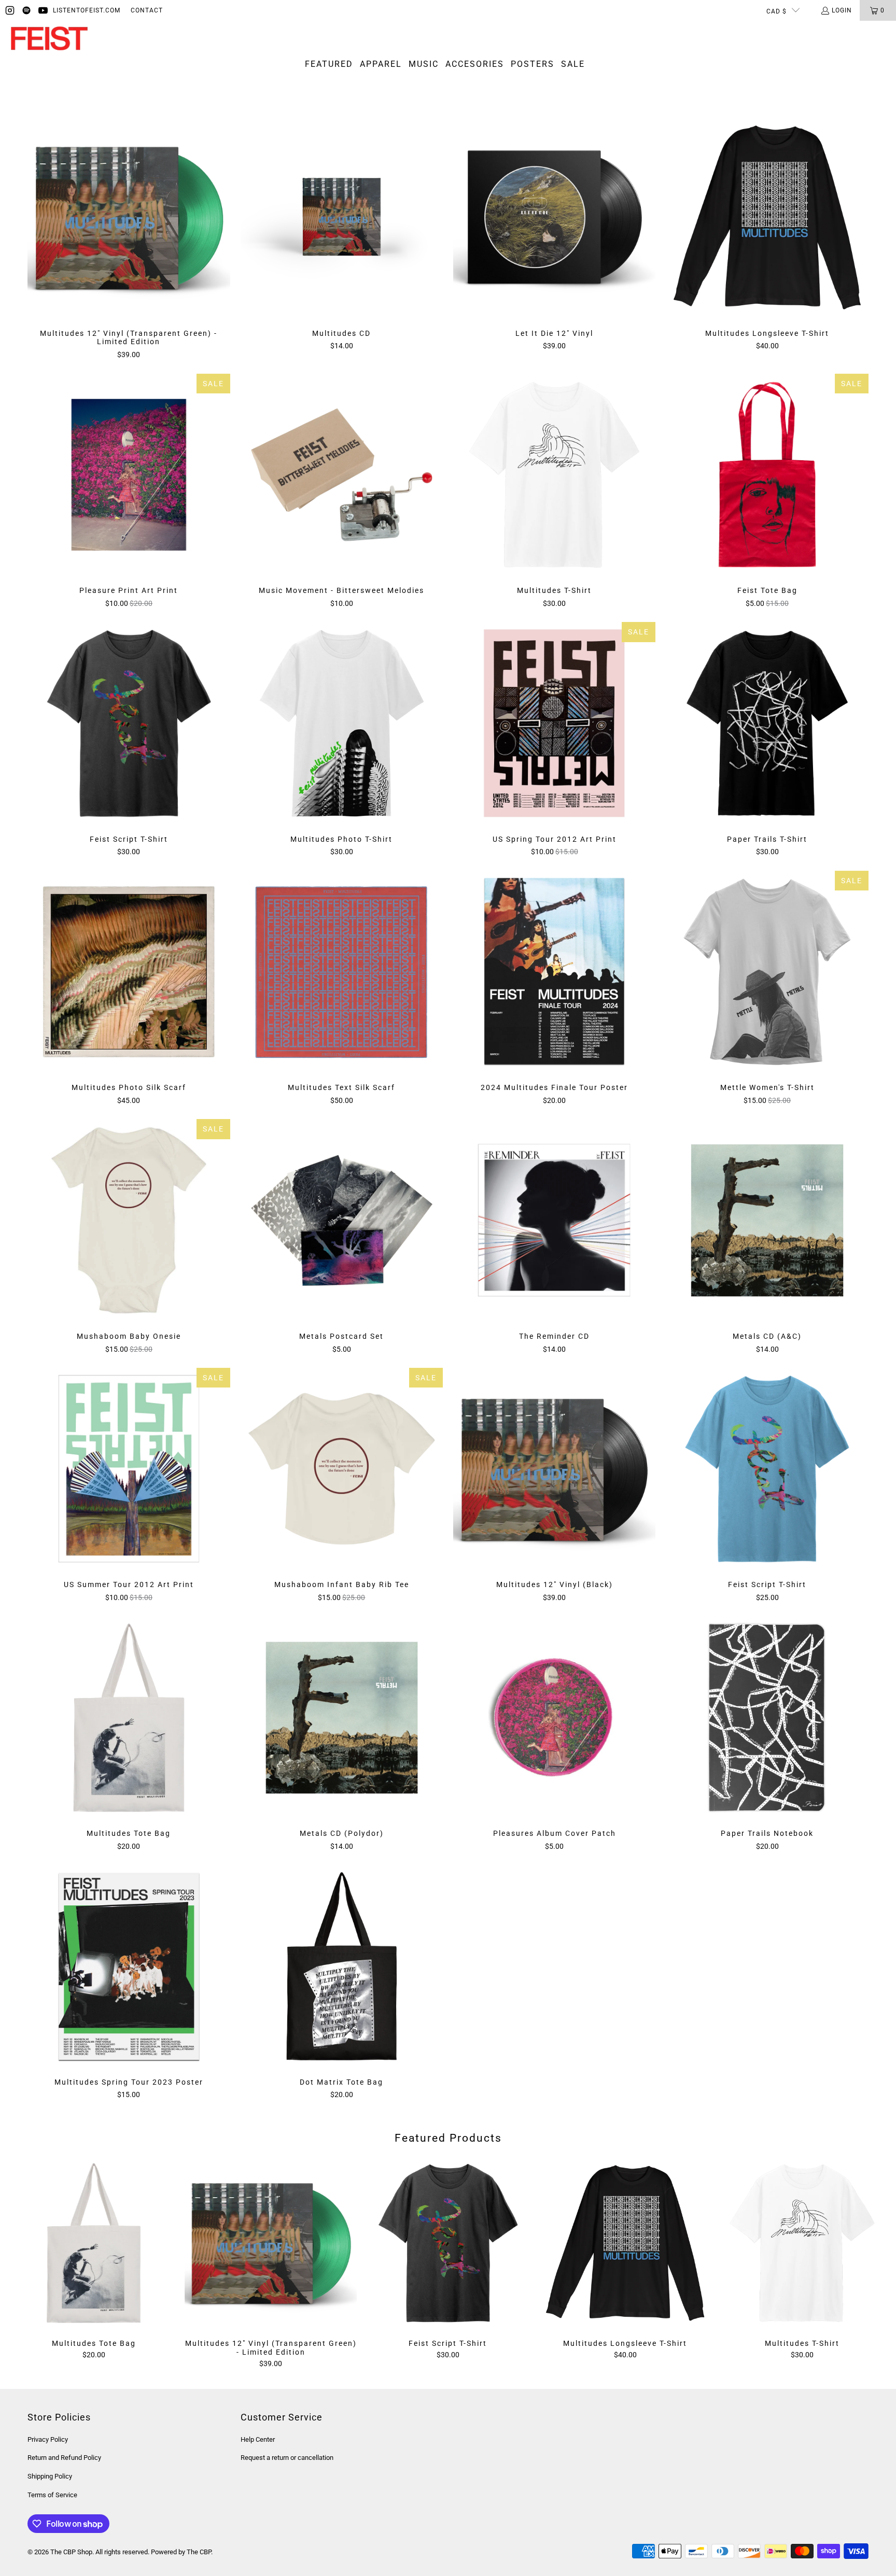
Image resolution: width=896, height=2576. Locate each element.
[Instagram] (10, 10)
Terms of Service (52, 2495)
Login (842, 10)
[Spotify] (26, 10)
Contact (147, 10)
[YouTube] (43, 10)
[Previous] (27, 2263)
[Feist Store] (49, 39)
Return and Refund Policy (64, 2458)
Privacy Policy (48, 2439)
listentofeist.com (87, 10)
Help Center (258, 2439)
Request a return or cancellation (287, 2458)
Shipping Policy (50, 2476)
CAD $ (776, 11)
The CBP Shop (71, 2552)
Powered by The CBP (181, 2552)
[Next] (869, 2263)
